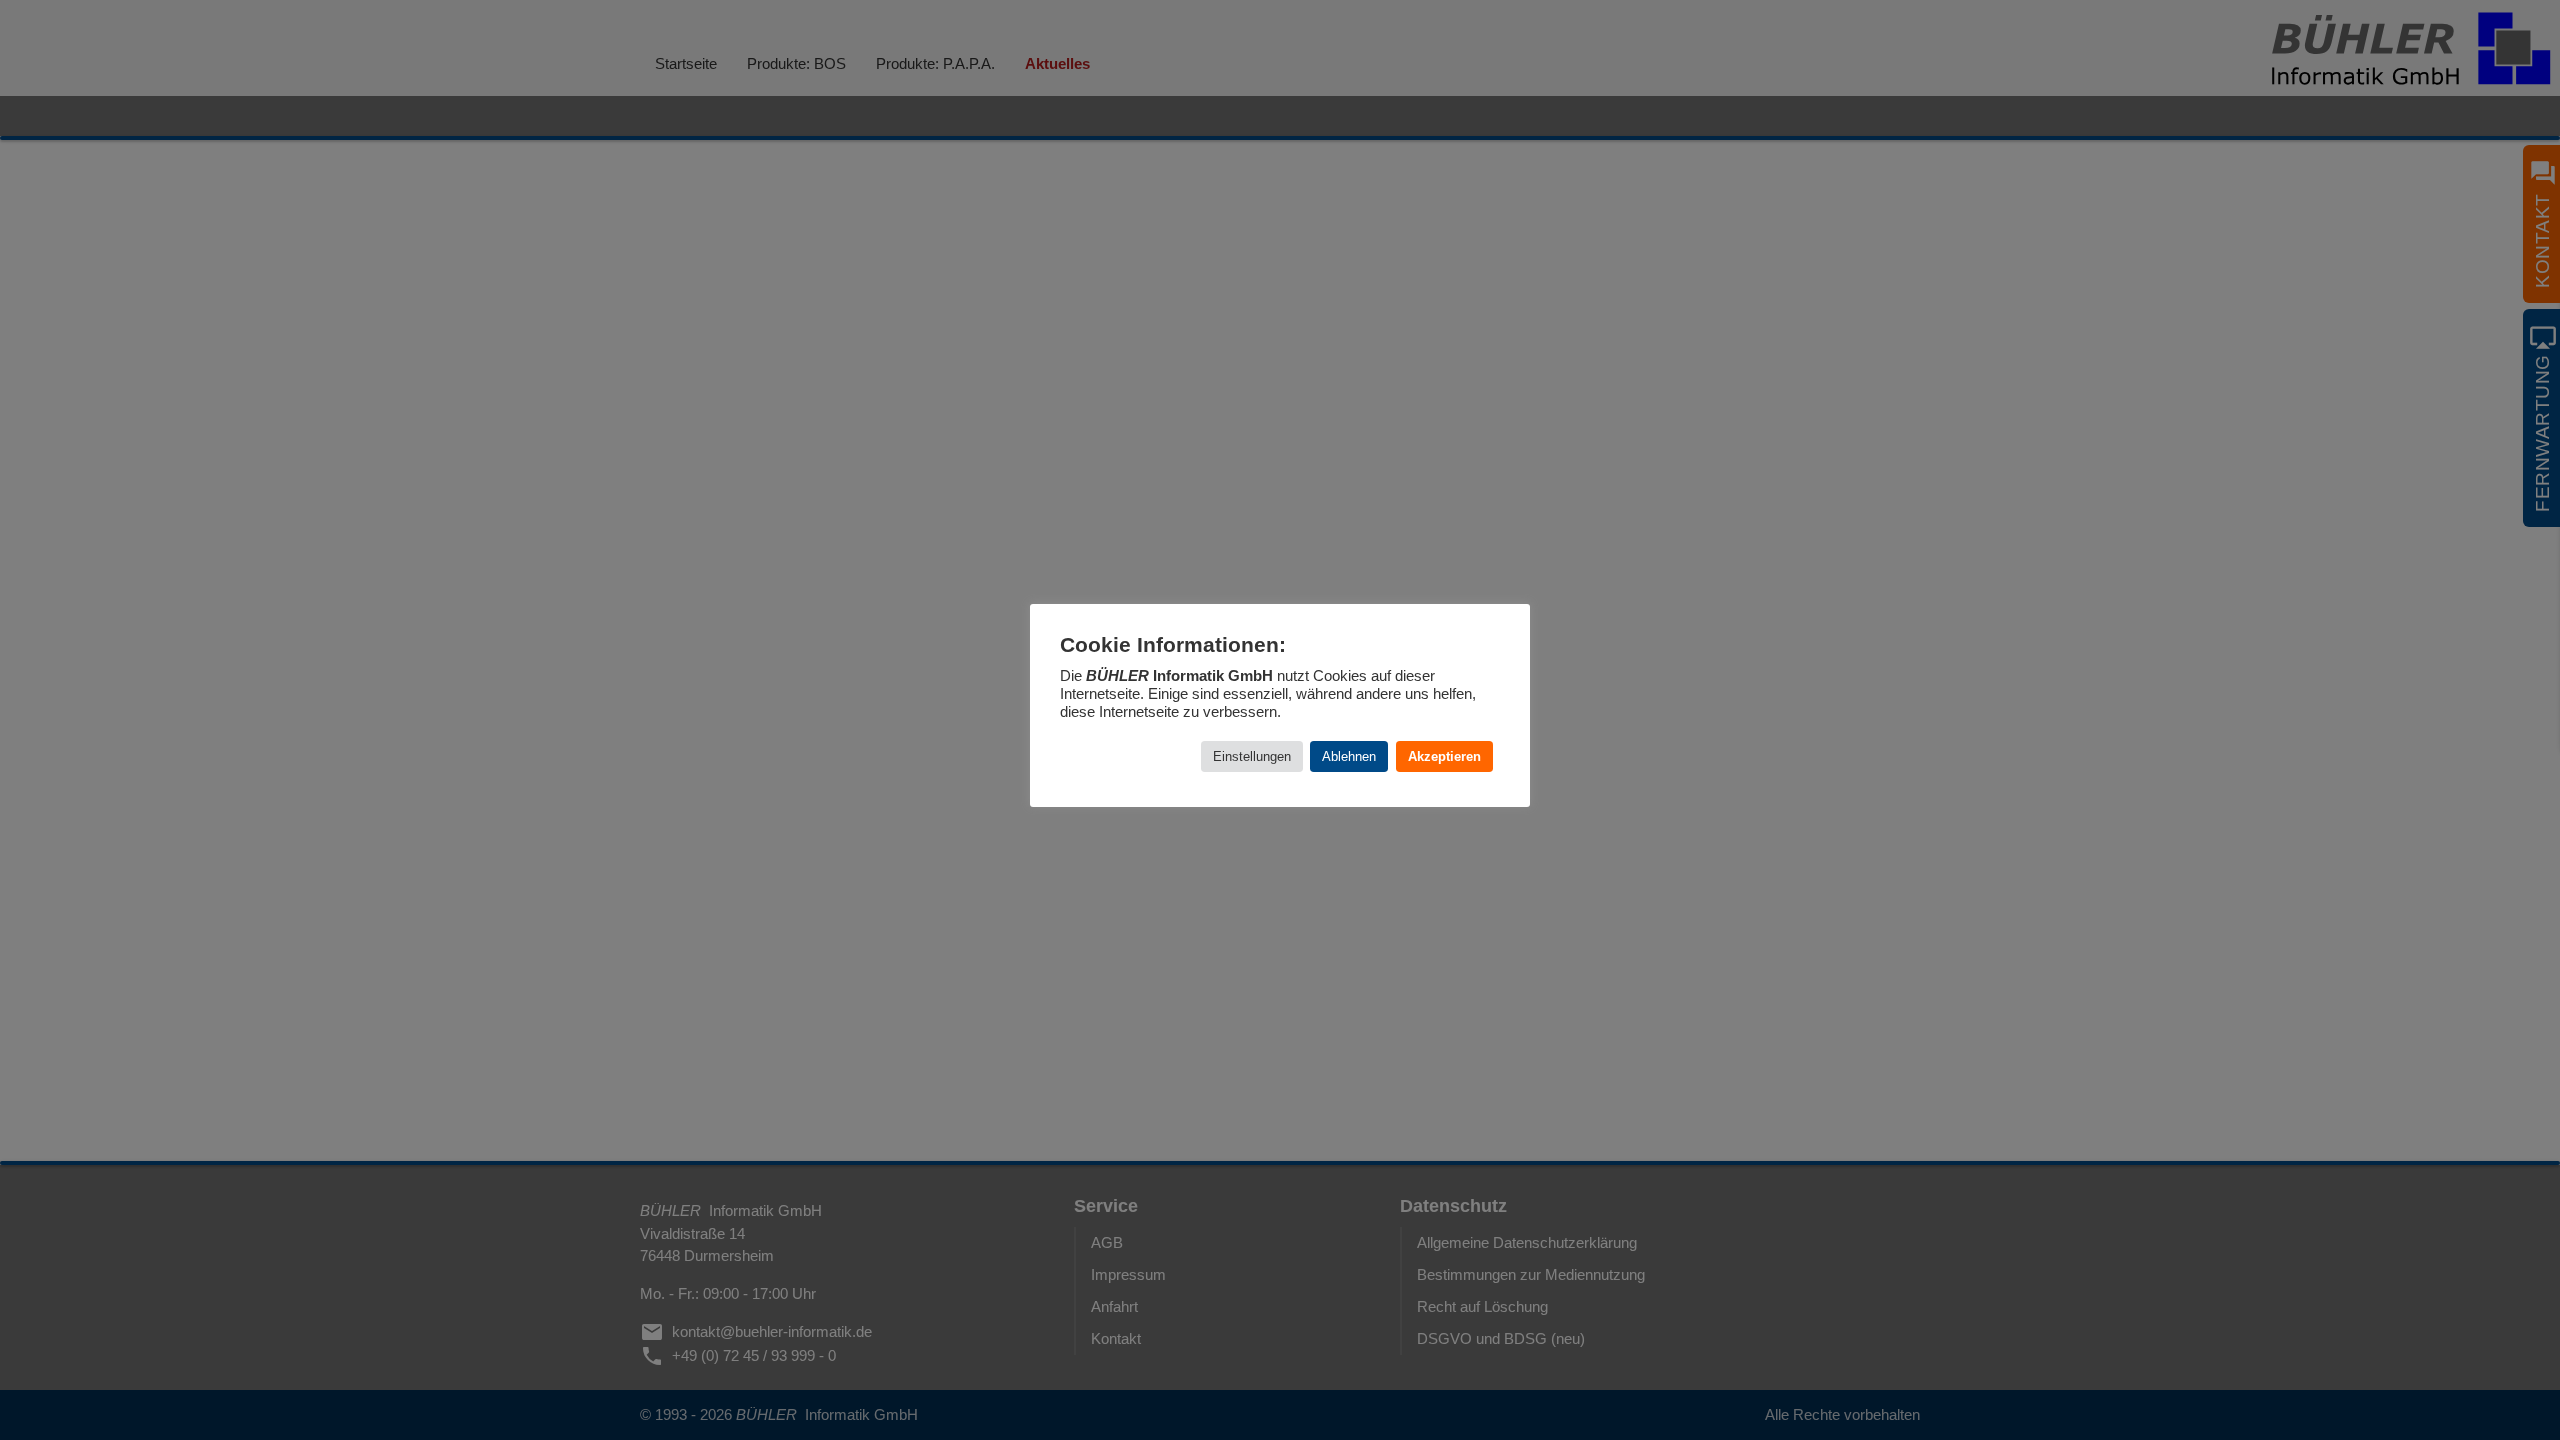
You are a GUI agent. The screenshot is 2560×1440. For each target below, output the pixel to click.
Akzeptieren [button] (1444, 756)
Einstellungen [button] (1252, 756)
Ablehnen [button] (1349, 756)
